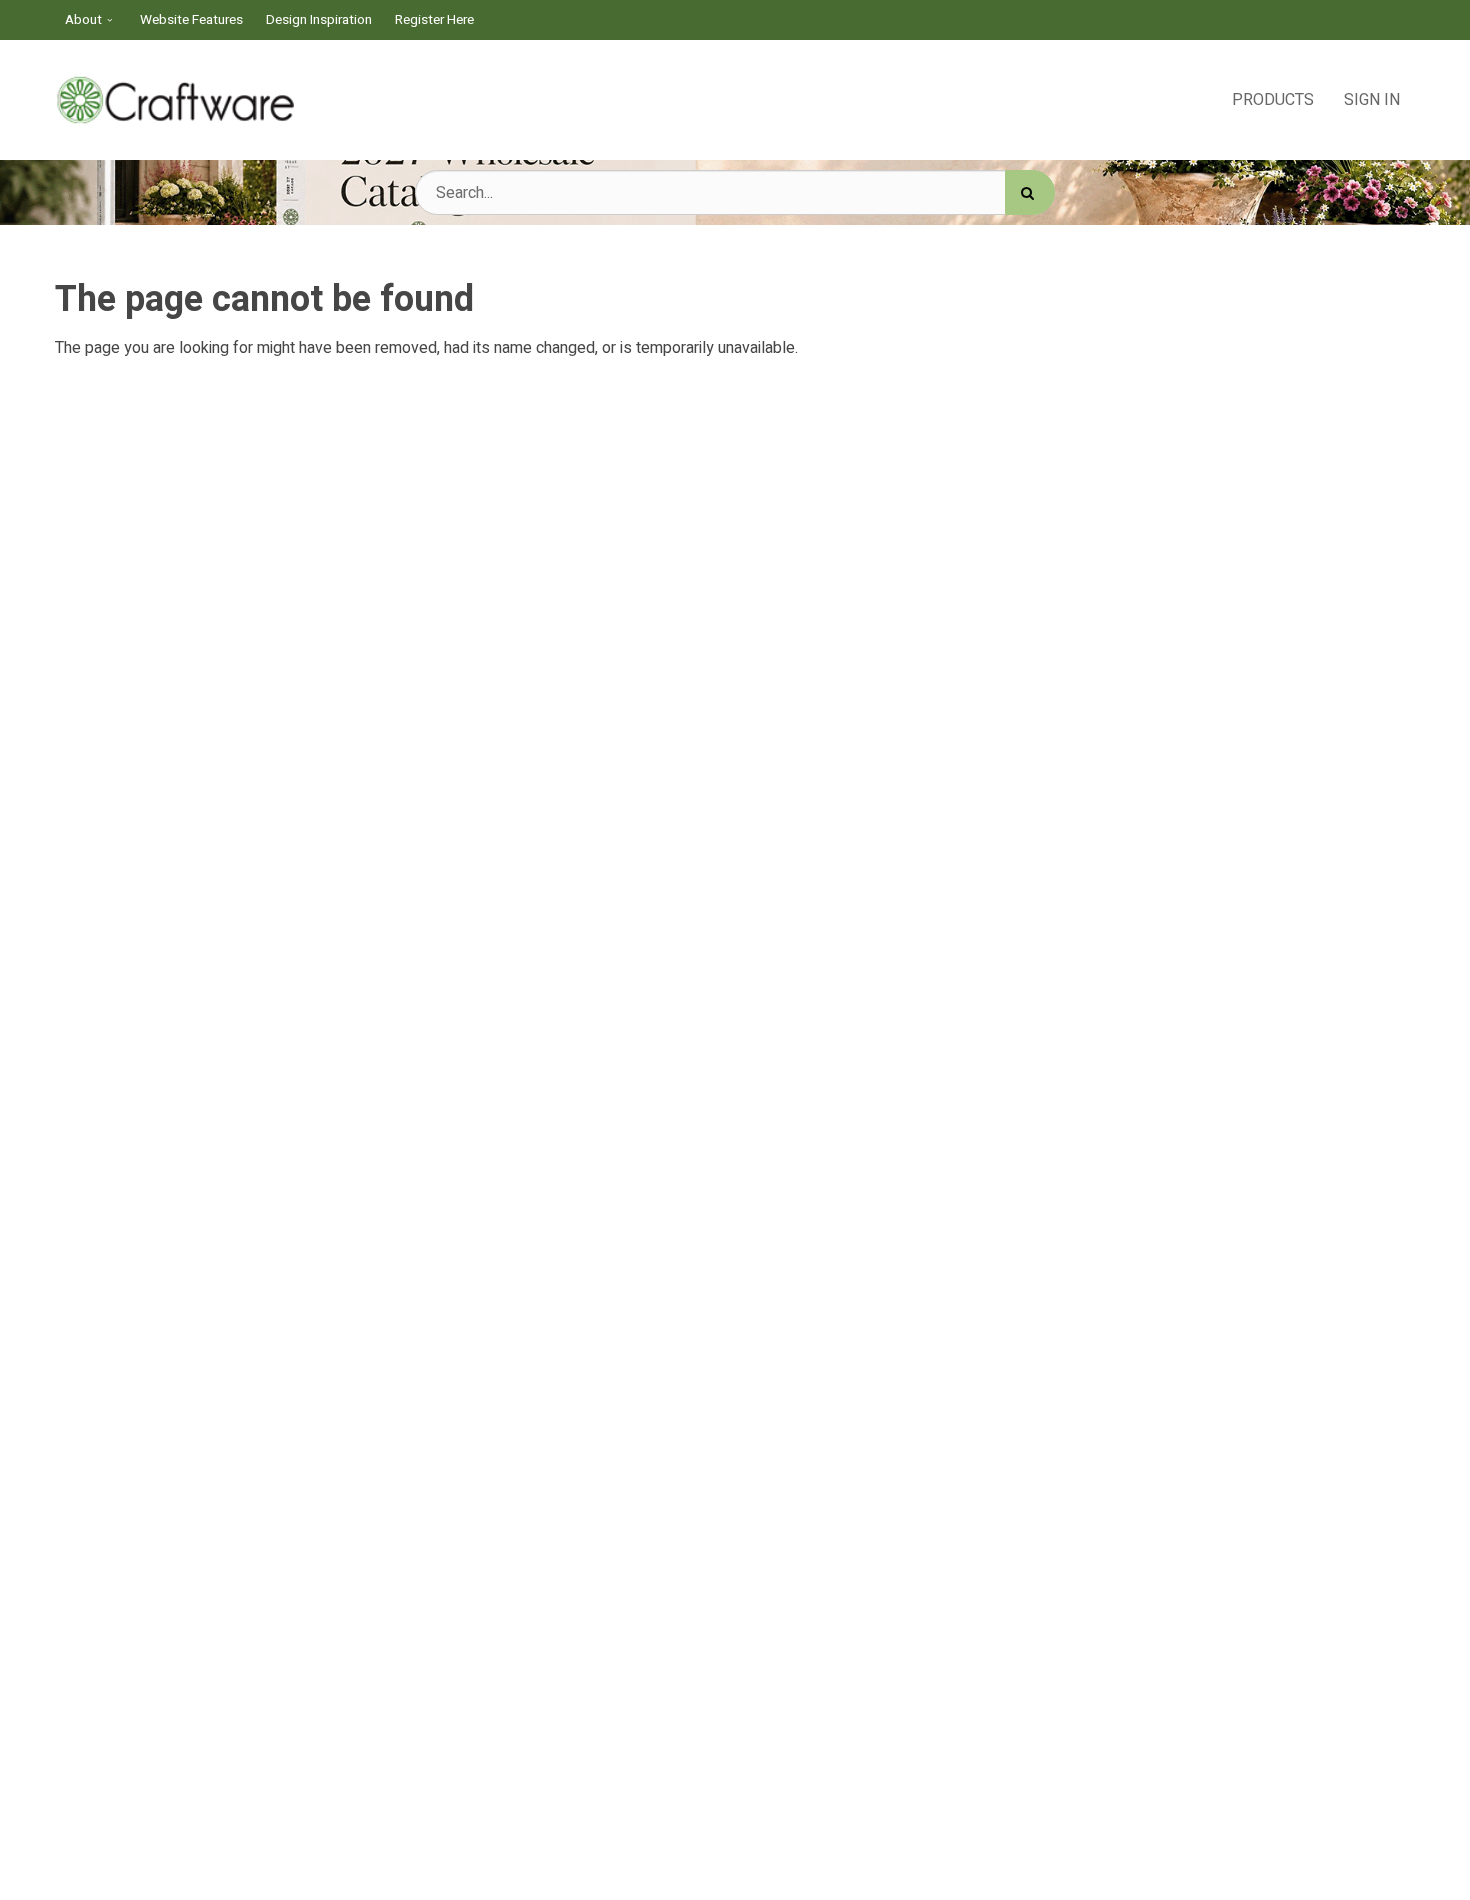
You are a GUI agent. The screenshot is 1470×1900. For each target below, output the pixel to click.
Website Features (191, 20)
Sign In (1372, 100)
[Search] (1030, 192)
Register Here (434, 20)
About (83, 20)
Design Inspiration (319, 20)
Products (1273, 100)
